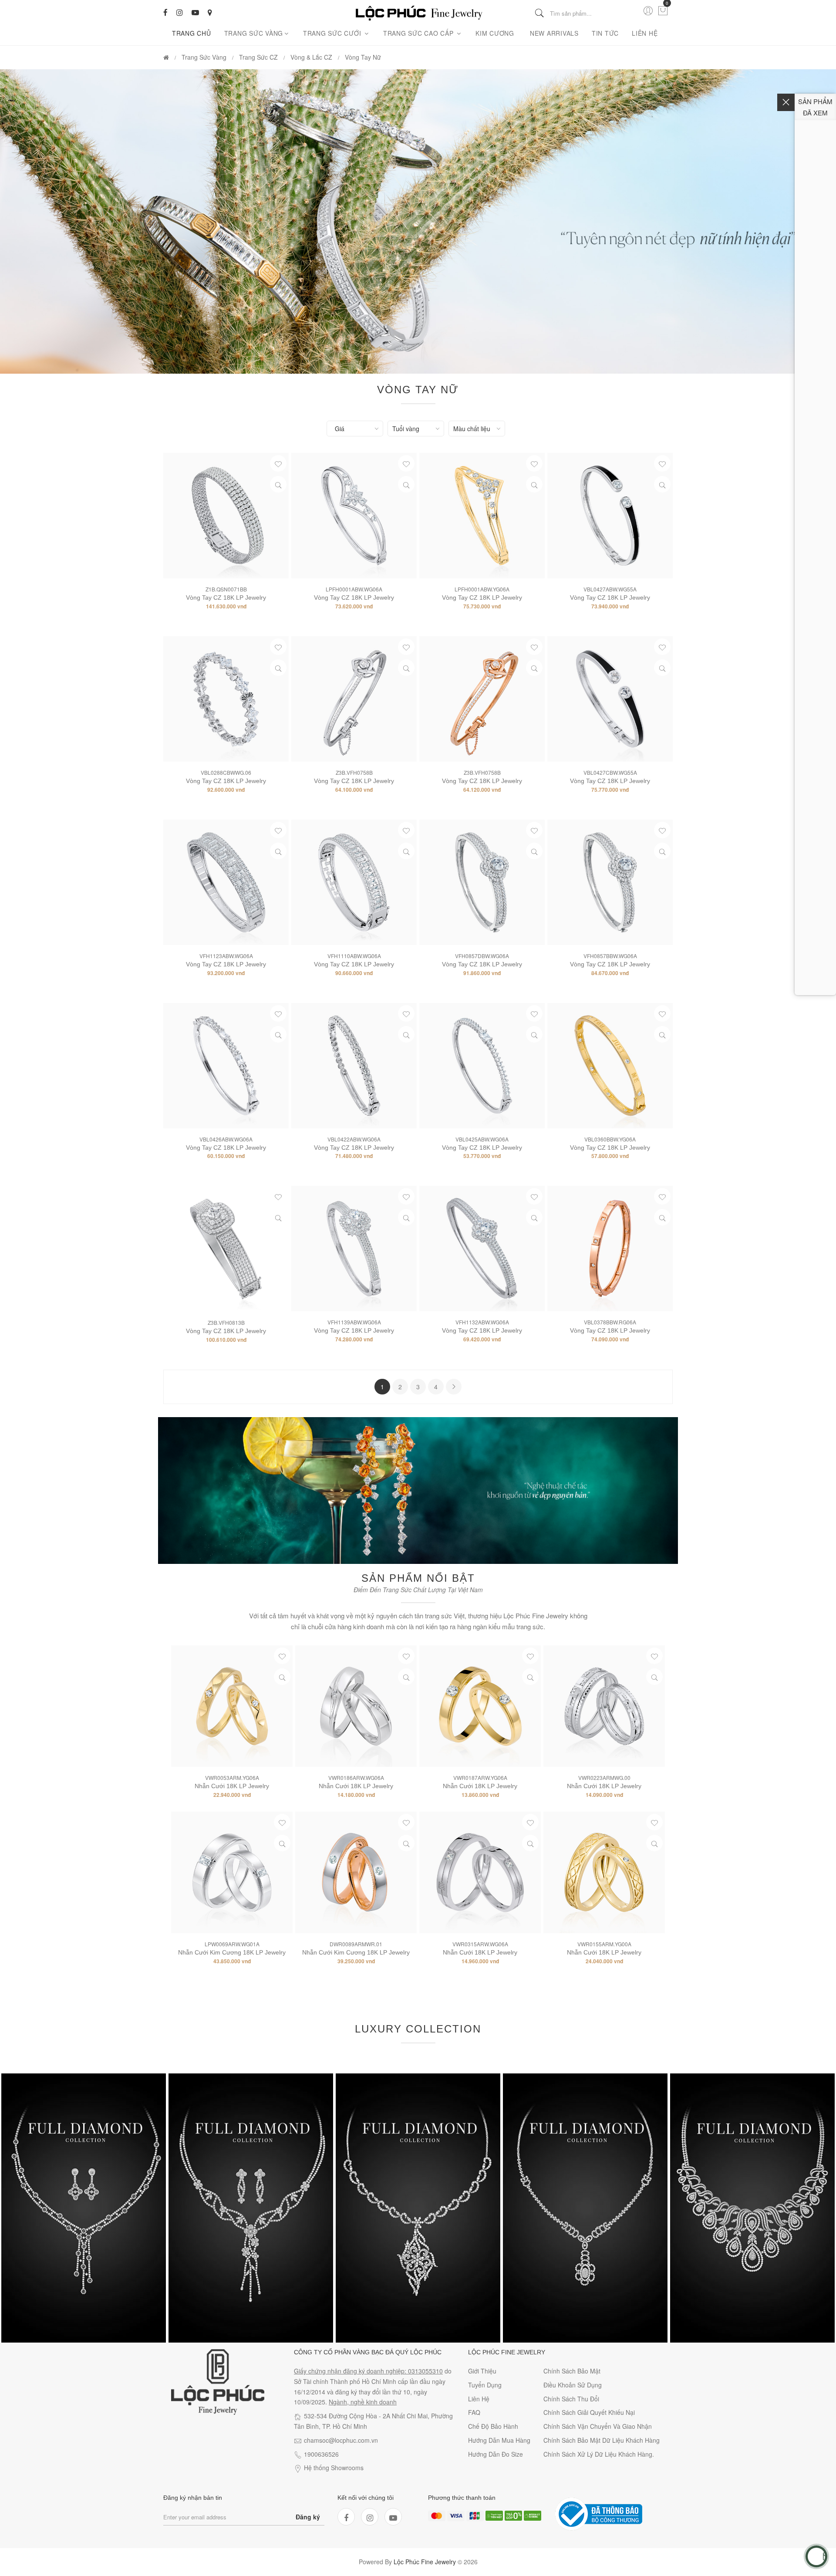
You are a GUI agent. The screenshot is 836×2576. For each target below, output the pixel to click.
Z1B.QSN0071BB (226, 589)
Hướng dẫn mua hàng (499, 2440)
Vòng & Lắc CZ (311, 57)
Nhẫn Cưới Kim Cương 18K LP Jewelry (232, 1952)
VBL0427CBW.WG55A (610, 772)
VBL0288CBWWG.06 (226, 772)
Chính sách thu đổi (571, 2399)
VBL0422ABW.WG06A (354, 1139)
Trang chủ (192, 33)
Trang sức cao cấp (420, 33)
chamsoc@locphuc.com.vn (341, 2440)
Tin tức (605, 33)
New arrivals (554, 33)
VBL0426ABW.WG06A (226, 1139)
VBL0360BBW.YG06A (610, 1139)
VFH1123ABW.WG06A (226, 956)
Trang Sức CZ (258, 57)
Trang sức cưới (333, 33)
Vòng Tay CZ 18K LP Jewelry (226, 598)
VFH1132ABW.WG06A (482, 1322)
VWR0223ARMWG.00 (604, 1778)
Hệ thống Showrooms (334, 2468)
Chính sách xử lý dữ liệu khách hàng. (599, 2454)
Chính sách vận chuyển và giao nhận (598, 2426)
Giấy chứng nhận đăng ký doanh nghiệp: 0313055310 (368, 2371)
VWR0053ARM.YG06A (232, 1778)
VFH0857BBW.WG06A (610, 956)
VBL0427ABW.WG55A (610, 589)
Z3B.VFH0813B (226, 1322)
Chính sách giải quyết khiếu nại (589, 2412)
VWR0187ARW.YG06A (480, 1778)
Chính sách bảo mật (572, 2371)
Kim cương (495, 33)
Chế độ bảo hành (493, 2426)
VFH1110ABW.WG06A (354, 956)
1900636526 (321, 2454)
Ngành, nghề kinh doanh (363, 2402)
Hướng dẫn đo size (496, 2454)
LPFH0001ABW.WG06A (354, 589)
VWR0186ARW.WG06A (356, 1778)
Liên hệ (645, 33)
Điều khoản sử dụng (573, 2385)
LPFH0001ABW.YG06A (482, 589)
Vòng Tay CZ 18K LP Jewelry (226, 781)
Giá (340, 429)
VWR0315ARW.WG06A (480, 1944)
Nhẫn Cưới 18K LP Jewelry (232, 1786)
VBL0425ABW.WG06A (482, 1139)
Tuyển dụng (485, 2385)
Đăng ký (308, 2517)
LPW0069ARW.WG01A (232, 1944)
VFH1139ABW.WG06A (354, 1322)
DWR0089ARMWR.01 (356, 1944)
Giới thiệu (482, 2371)
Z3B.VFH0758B (354, 772)
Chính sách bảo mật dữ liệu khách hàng (602, 2440)
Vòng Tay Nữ (363, 57)
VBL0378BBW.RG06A (610, 1322)
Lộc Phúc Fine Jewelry (425, 2562)
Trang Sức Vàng (254, 33)
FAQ (474, 2412)
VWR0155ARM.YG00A (604, 1944)
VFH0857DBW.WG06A (482, 956)
